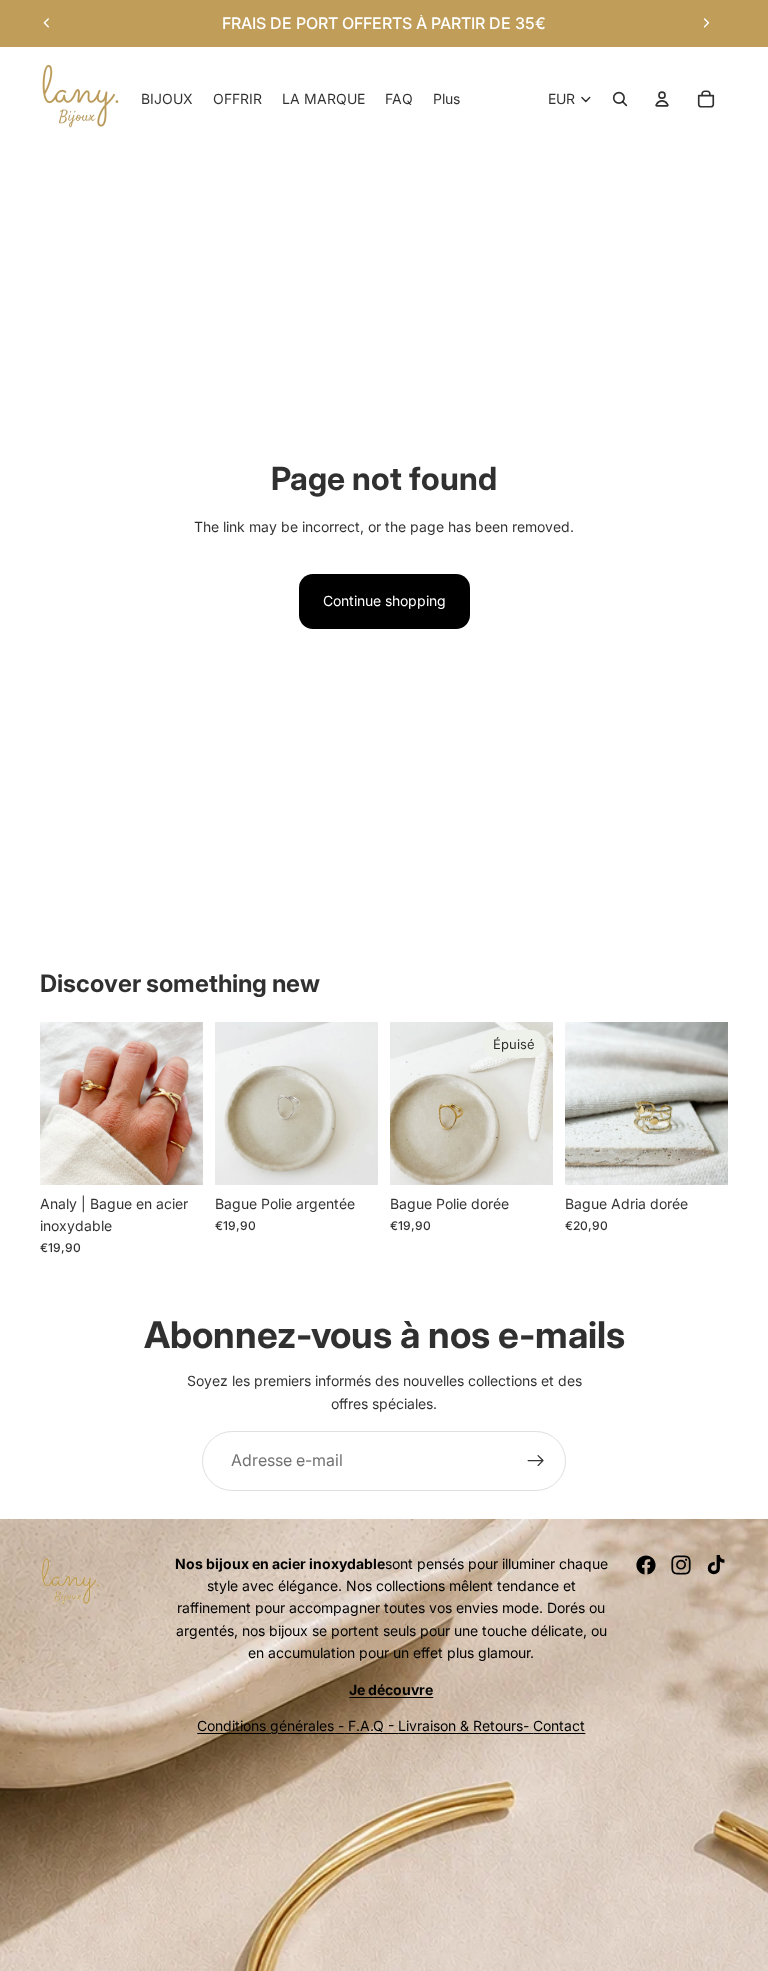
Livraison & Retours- (465, 1725)
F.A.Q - (371, 1725)
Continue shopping (384, 600)
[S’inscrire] (536, 1461)
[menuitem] (446, 99)
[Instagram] (681, 1565)
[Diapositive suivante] (706, 23)
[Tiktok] (716, 1565)
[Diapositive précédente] (47, 23)
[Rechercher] (620, 99)
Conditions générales (265, 1725)
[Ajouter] (172, 1154)
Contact (559, 1725)
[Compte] (662, 99)
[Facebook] (646, 1565)
